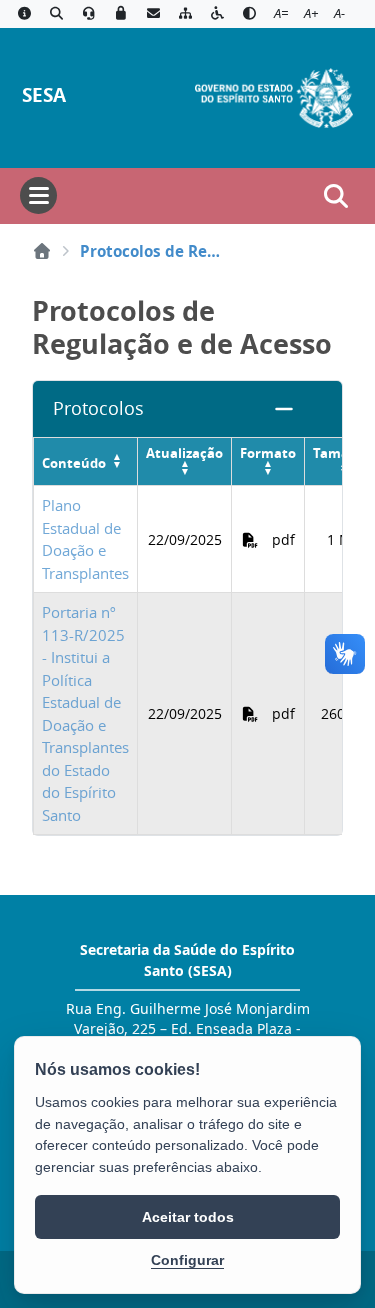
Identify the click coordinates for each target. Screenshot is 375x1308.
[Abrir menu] (38, 195)
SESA (44, 94)
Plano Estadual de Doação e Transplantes (85, 539)
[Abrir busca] (336, 196)
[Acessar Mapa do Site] (185, 14)
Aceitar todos (188, 1217)
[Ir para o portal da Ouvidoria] (89, 14)
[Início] (42, 251)
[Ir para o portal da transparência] (56, 14)
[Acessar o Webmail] (153, 14)
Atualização (184, 453)
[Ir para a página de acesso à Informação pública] (24, 14)
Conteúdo (74, 463)
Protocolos (98, 408)
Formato (268, 453)
